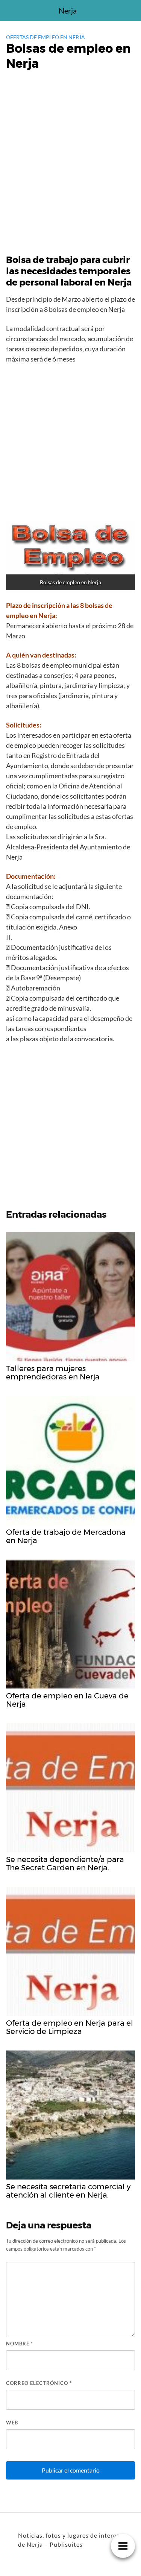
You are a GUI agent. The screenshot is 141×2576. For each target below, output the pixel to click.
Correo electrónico (39, 2383)
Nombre (20, 2344)
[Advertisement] (70, 169)
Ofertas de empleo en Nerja (45, 37)
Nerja (68, 11)
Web (12, 2423)
